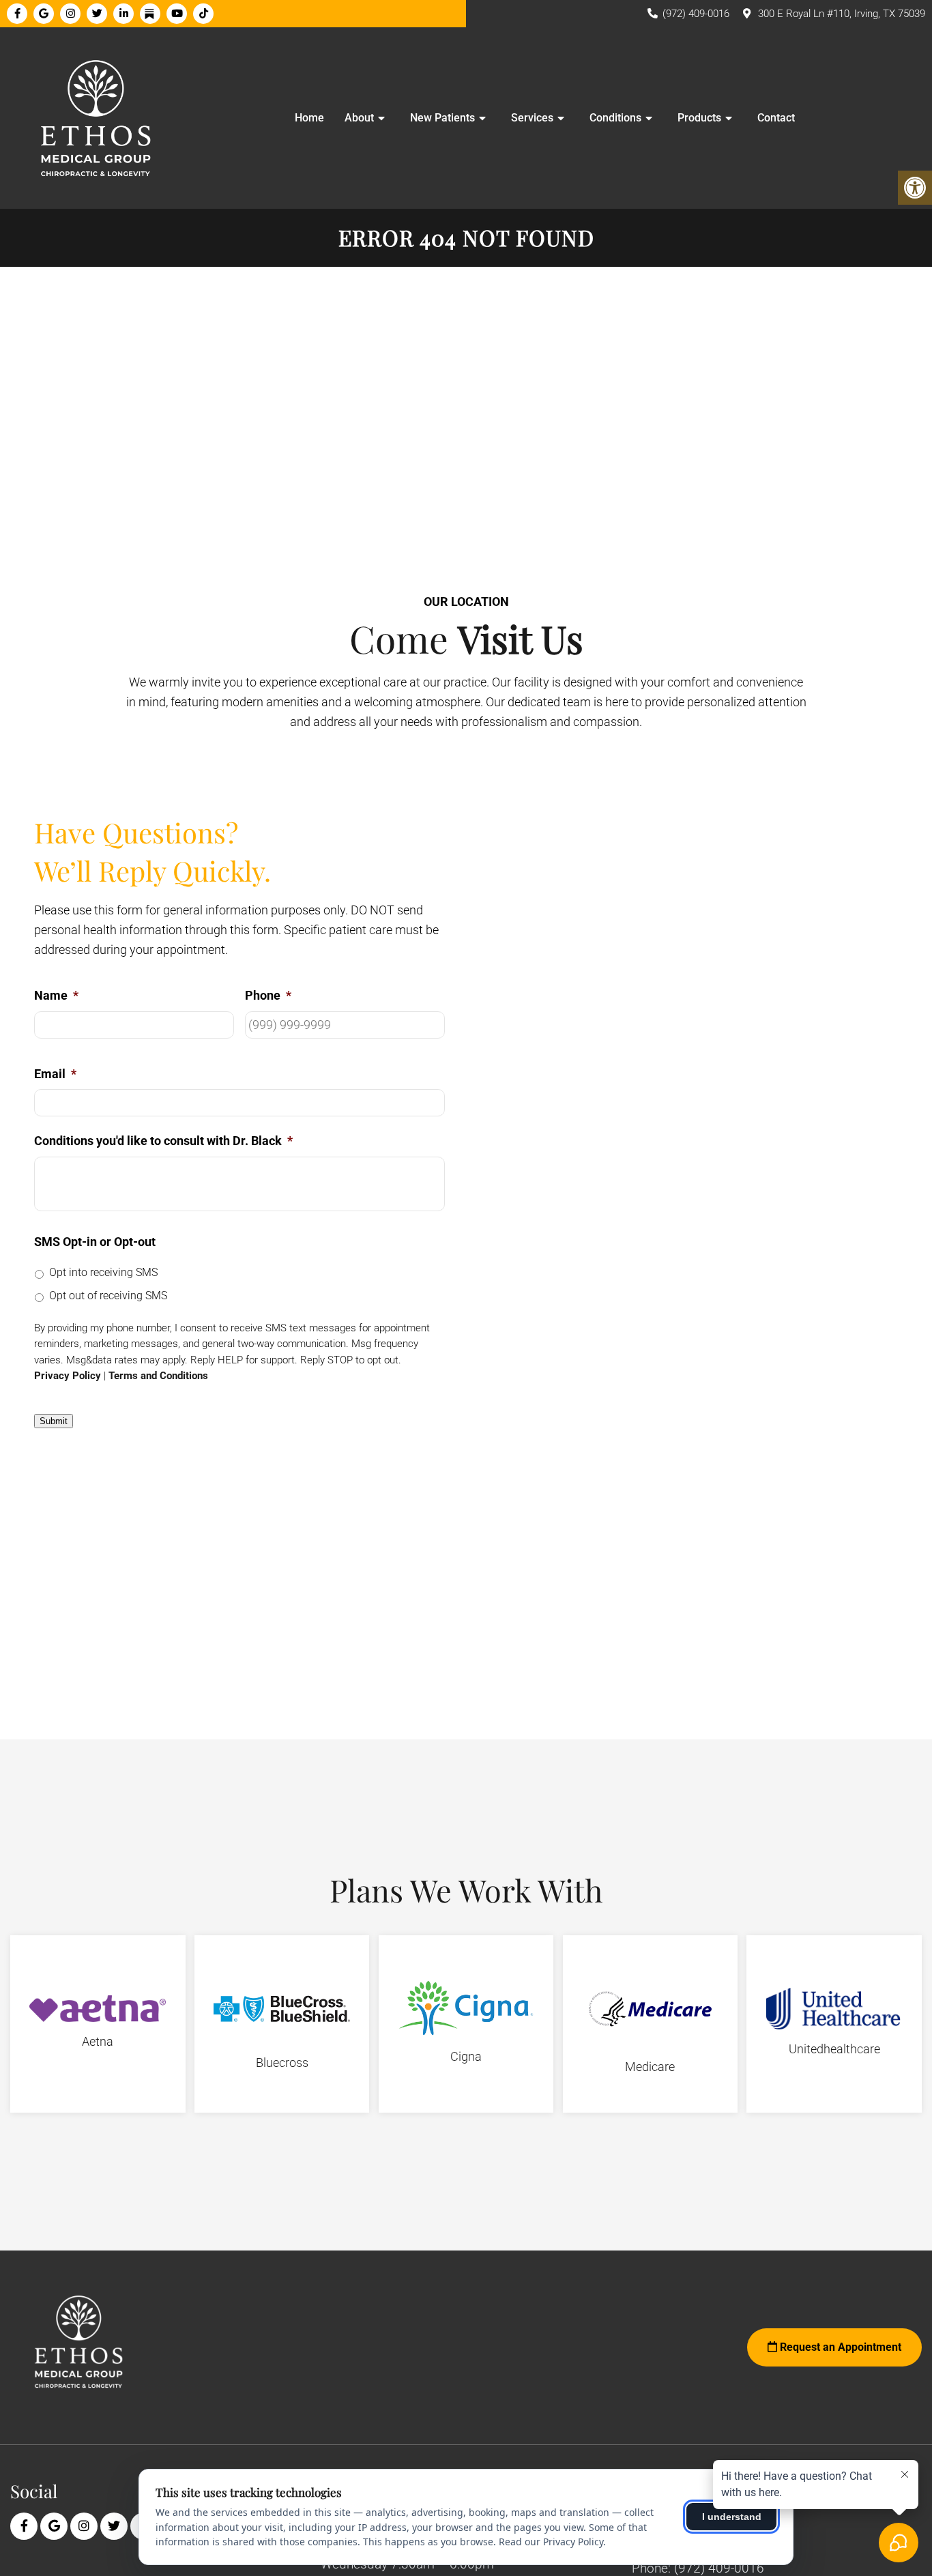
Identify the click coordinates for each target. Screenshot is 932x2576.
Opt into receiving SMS (103, 1272)
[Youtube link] (177, 14)
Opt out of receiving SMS (108, 1296)
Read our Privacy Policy (551, 2542)
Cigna (466, 2056)
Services (532, 118)
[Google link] (44, 14)
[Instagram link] (70, 14)
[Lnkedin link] (123, 14)
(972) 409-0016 (696, 14)
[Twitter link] (97, 14)
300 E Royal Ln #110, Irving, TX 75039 (842, 14)
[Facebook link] (17, 14)
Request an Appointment (839, 2347)
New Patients (442, 118)
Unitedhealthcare (834, 2049)
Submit (54, 1421)
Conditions (615, 118)
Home (309, 118)
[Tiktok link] (203, 14)
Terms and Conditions (158, 1376)
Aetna (98, 2041)
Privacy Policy (68, 1376)
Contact (776, 118)
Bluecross (282, 2063)
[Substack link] (150, 14)
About (359, 118)
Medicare (650, 2067)
